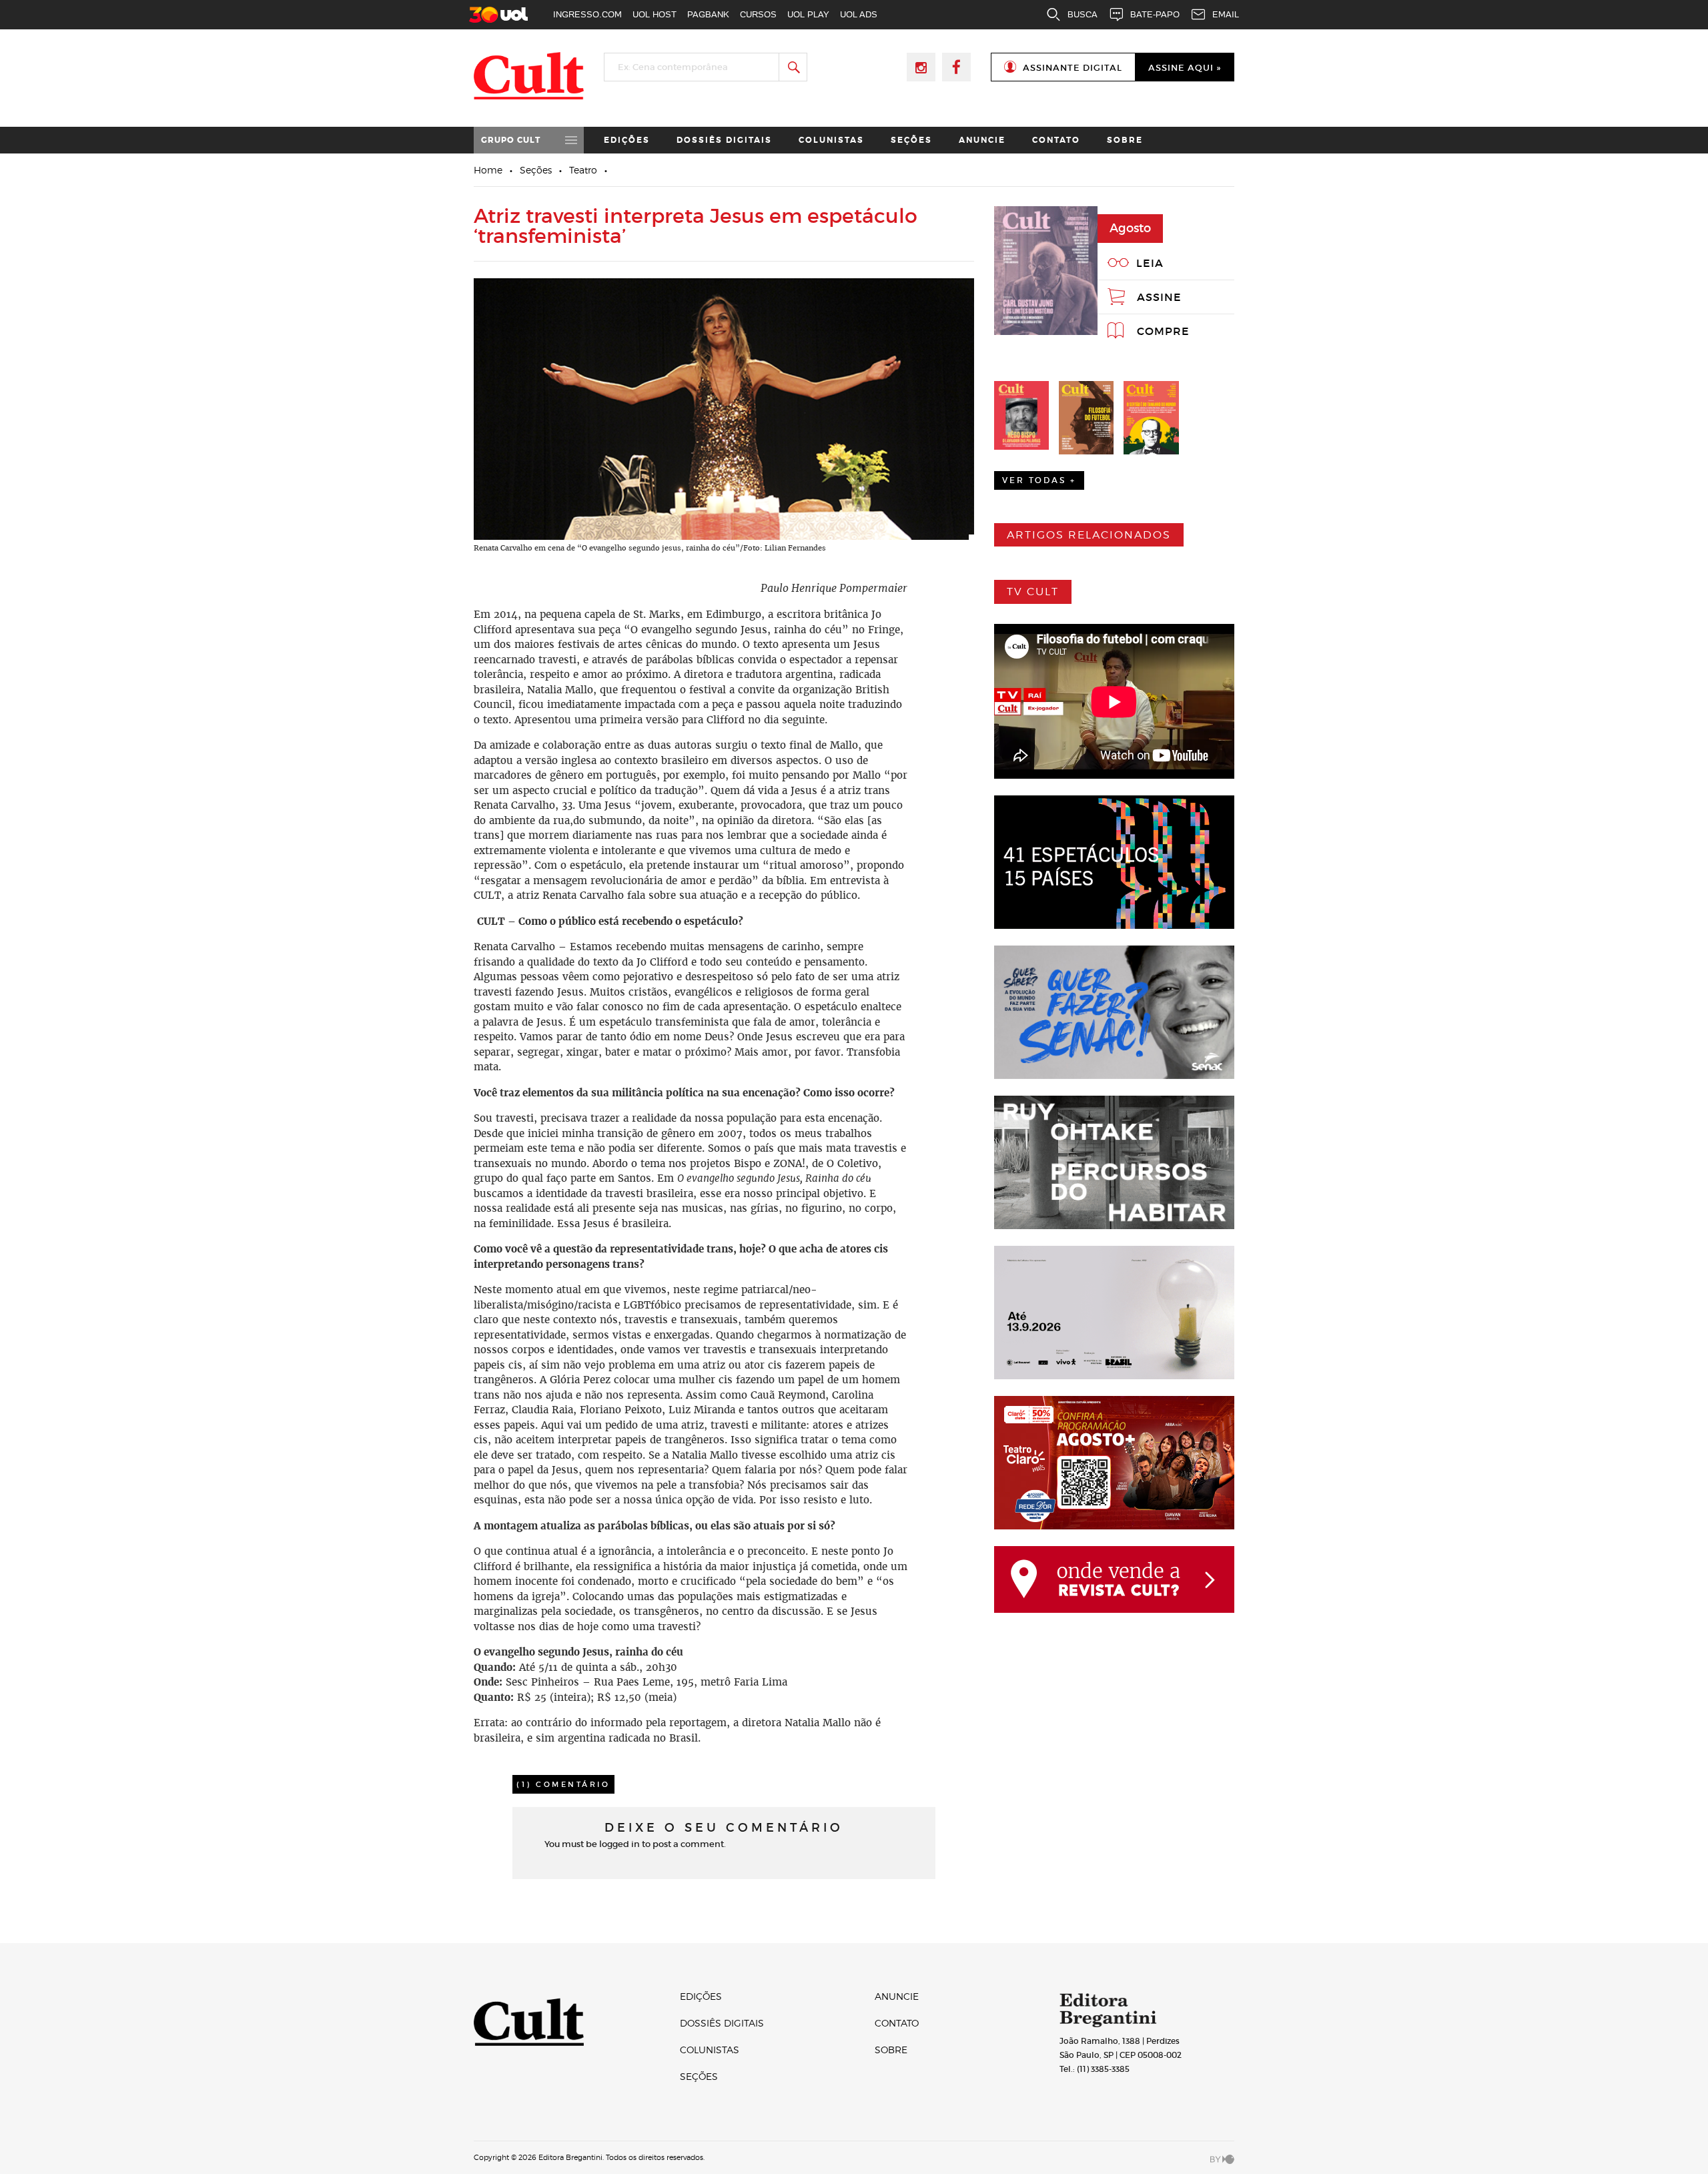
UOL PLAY (808, 14)
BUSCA (1083, 14)
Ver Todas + (1039, 480)
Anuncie (982, 140)
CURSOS (758, 14)
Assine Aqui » (1185, 68)
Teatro (583, 170)
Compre (1163, 331)
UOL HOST (655, 14)
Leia (1150, 263)
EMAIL (1226, 14)
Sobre (1125, 140)
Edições (627, 140)
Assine (1159, 297)
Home (488, 170)
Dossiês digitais (724, 140)
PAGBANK (708, 14)
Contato (1056, 140)
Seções (911, 140)
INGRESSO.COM (587, 14)
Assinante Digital (1073, 68)
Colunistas (831, 140)
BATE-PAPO (1155, 14)
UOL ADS (859, 14)
